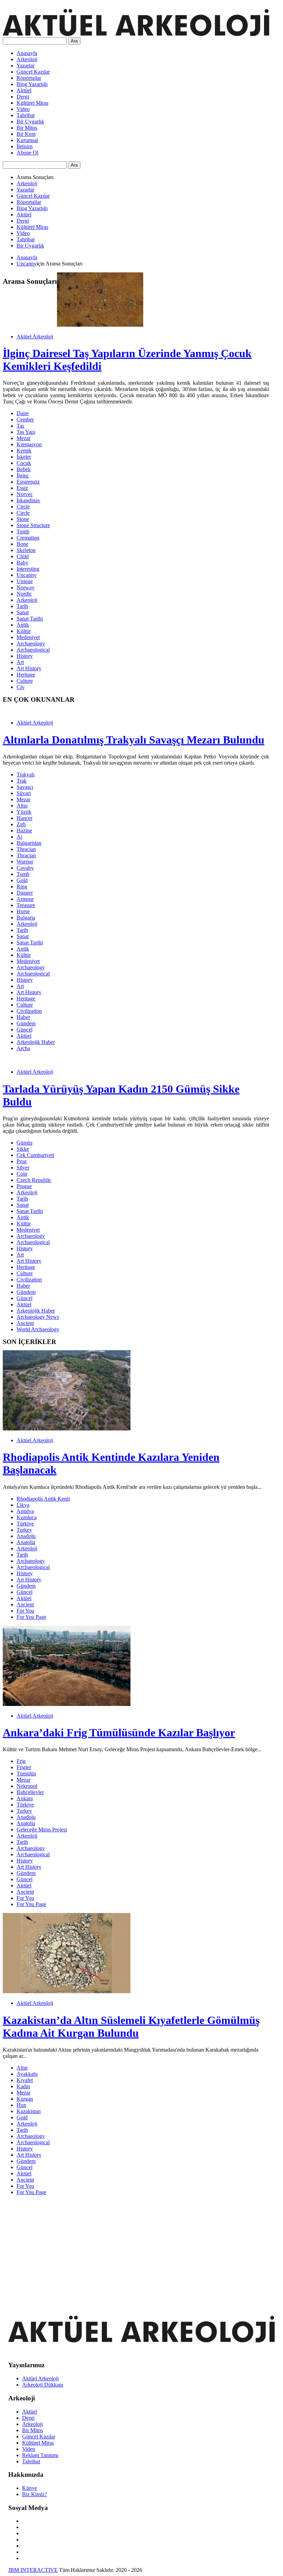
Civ (21, 687)
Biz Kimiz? (35, 2494)
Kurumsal (27, 140)
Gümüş (25, 1143)
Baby (22, 563)
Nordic (24, 594)
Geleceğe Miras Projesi (42, 1830)
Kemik (24, 451)
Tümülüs (26, 1774)
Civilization (29, 1011)
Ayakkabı (27, 2074)
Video (23, 109)
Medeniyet (28, 637)
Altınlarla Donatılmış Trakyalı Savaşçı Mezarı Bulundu (134, 740)
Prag (22, 1161)
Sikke (23, 1149)
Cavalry (25, 868)
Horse (23, 911)
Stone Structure (33, 525)
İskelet (24, 457)
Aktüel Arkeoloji (35, 337)
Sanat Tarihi (30, 619)
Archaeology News (38, 1317)
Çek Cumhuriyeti (35, 1155)
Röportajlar (29, 78)
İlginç (23, 475)
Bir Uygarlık (30, 122)
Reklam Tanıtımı (40, 2455)
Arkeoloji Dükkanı (43, 2385)
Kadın (23, 2086)
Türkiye (25, 1524)
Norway (26, 587)
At (19, 837)
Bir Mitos (27, 128)
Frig (21, 1761)
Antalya (25, 1511)
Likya (23, 1505)
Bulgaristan (29, 843)
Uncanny (27, 264)
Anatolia (26, 1542)
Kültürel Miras (32, 103)
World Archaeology (38, 1329)
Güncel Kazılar (33, 72)
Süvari (24, 793)
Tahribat (26, 115)
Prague (24, 1186)
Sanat (23, 612)
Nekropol (27, 1786)
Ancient (25, 1323)
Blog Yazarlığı (32, 84)
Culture (25, 681)
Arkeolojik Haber (36, 1042)
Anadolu (26, 1536)
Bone (22, 544)
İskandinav (28, 500)
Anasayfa (27, 53)
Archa (23, 1048)
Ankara (25, 1798)
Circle (23, 507)
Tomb (23, 531)
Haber (23, 1017)
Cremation (28, 538)
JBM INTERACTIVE (33, 2570)
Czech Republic (34, 1180)
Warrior (25, 862)
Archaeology (31, 643)
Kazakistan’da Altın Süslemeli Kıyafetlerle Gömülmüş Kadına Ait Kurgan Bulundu (131, 2027)
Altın (22, 806)
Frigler (24, 1767)
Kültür (24, 631)
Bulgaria (26, 918)
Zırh (21, 824)
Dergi (23, 97)
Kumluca (27, 1517)
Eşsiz (22, 488)
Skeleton (26, 550)
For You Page (31, 1617)
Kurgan (25, 2099)
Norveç (25, 494)
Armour (25, 899)
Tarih (22, 606)
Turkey (24, 1530)
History (25, 656)
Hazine (24, 830)
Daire (23, 413)
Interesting (28, 569)
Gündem (26, 1023)
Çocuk (24, 463)
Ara (74, 41)
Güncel (25, 1030)
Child (23, 556)
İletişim (25, 146)
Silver (23, 1168)
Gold (22, 880)
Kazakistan (29, 2111)
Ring (22, 886)
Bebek (24, 469)
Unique (25, 581)
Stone (23, 519)
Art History (29, 668)
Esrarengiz (28, 482)
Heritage (26, 675)
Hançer (25, 818)
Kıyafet (25, 2080)
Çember (25, 419)
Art (20, 662)
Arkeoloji (27, 59)
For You (25, 1611)
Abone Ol (27, 153)
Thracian (26, 849)
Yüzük (24, 812)
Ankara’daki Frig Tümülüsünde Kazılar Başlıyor (119, 1733)
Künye (30, 2488)
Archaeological (33, 650)
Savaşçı (25, 787)
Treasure (26, 905)
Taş (20, 426)
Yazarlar (26, 66)
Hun (21, 2105)
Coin (22, 1174)
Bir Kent (26, 134)
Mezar (23, 438)
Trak (22, 781)
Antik (23, 625)
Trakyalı (26, 774)
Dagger (25, 893)
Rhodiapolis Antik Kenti (43, 1499)
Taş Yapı (26, 432)
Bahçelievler (30, 1792)
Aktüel (24, 90)
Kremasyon (29, 444)
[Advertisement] (136, 2249)
